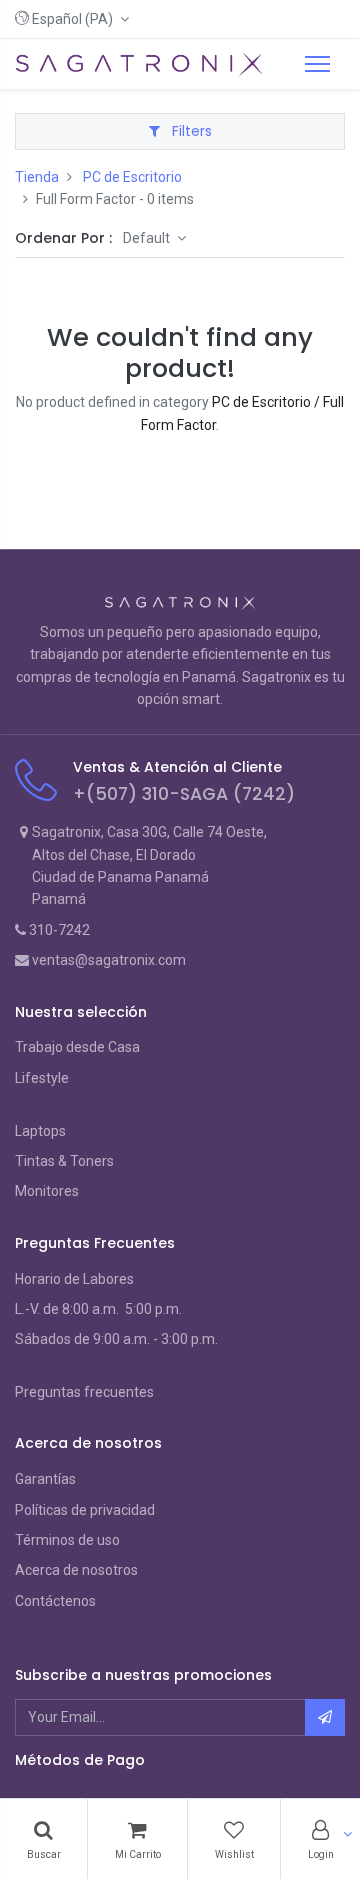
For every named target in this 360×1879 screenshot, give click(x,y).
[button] (72, 19)
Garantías (45, 1479)
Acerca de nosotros (76, 1570)
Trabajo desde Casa (77, 1047)
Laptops (40, 1131)
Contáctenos (55, 1601)
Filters (190, 131)
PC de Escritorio (132, 177)
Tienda (37, 177)
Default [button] (148, 238)
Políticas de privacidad (85, 1510)
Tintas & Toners (64, 1161)
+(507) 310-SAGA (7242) (184, 794)
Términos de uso (67, 1540)
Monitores (47, 1191)
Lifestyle (42, 1078)
